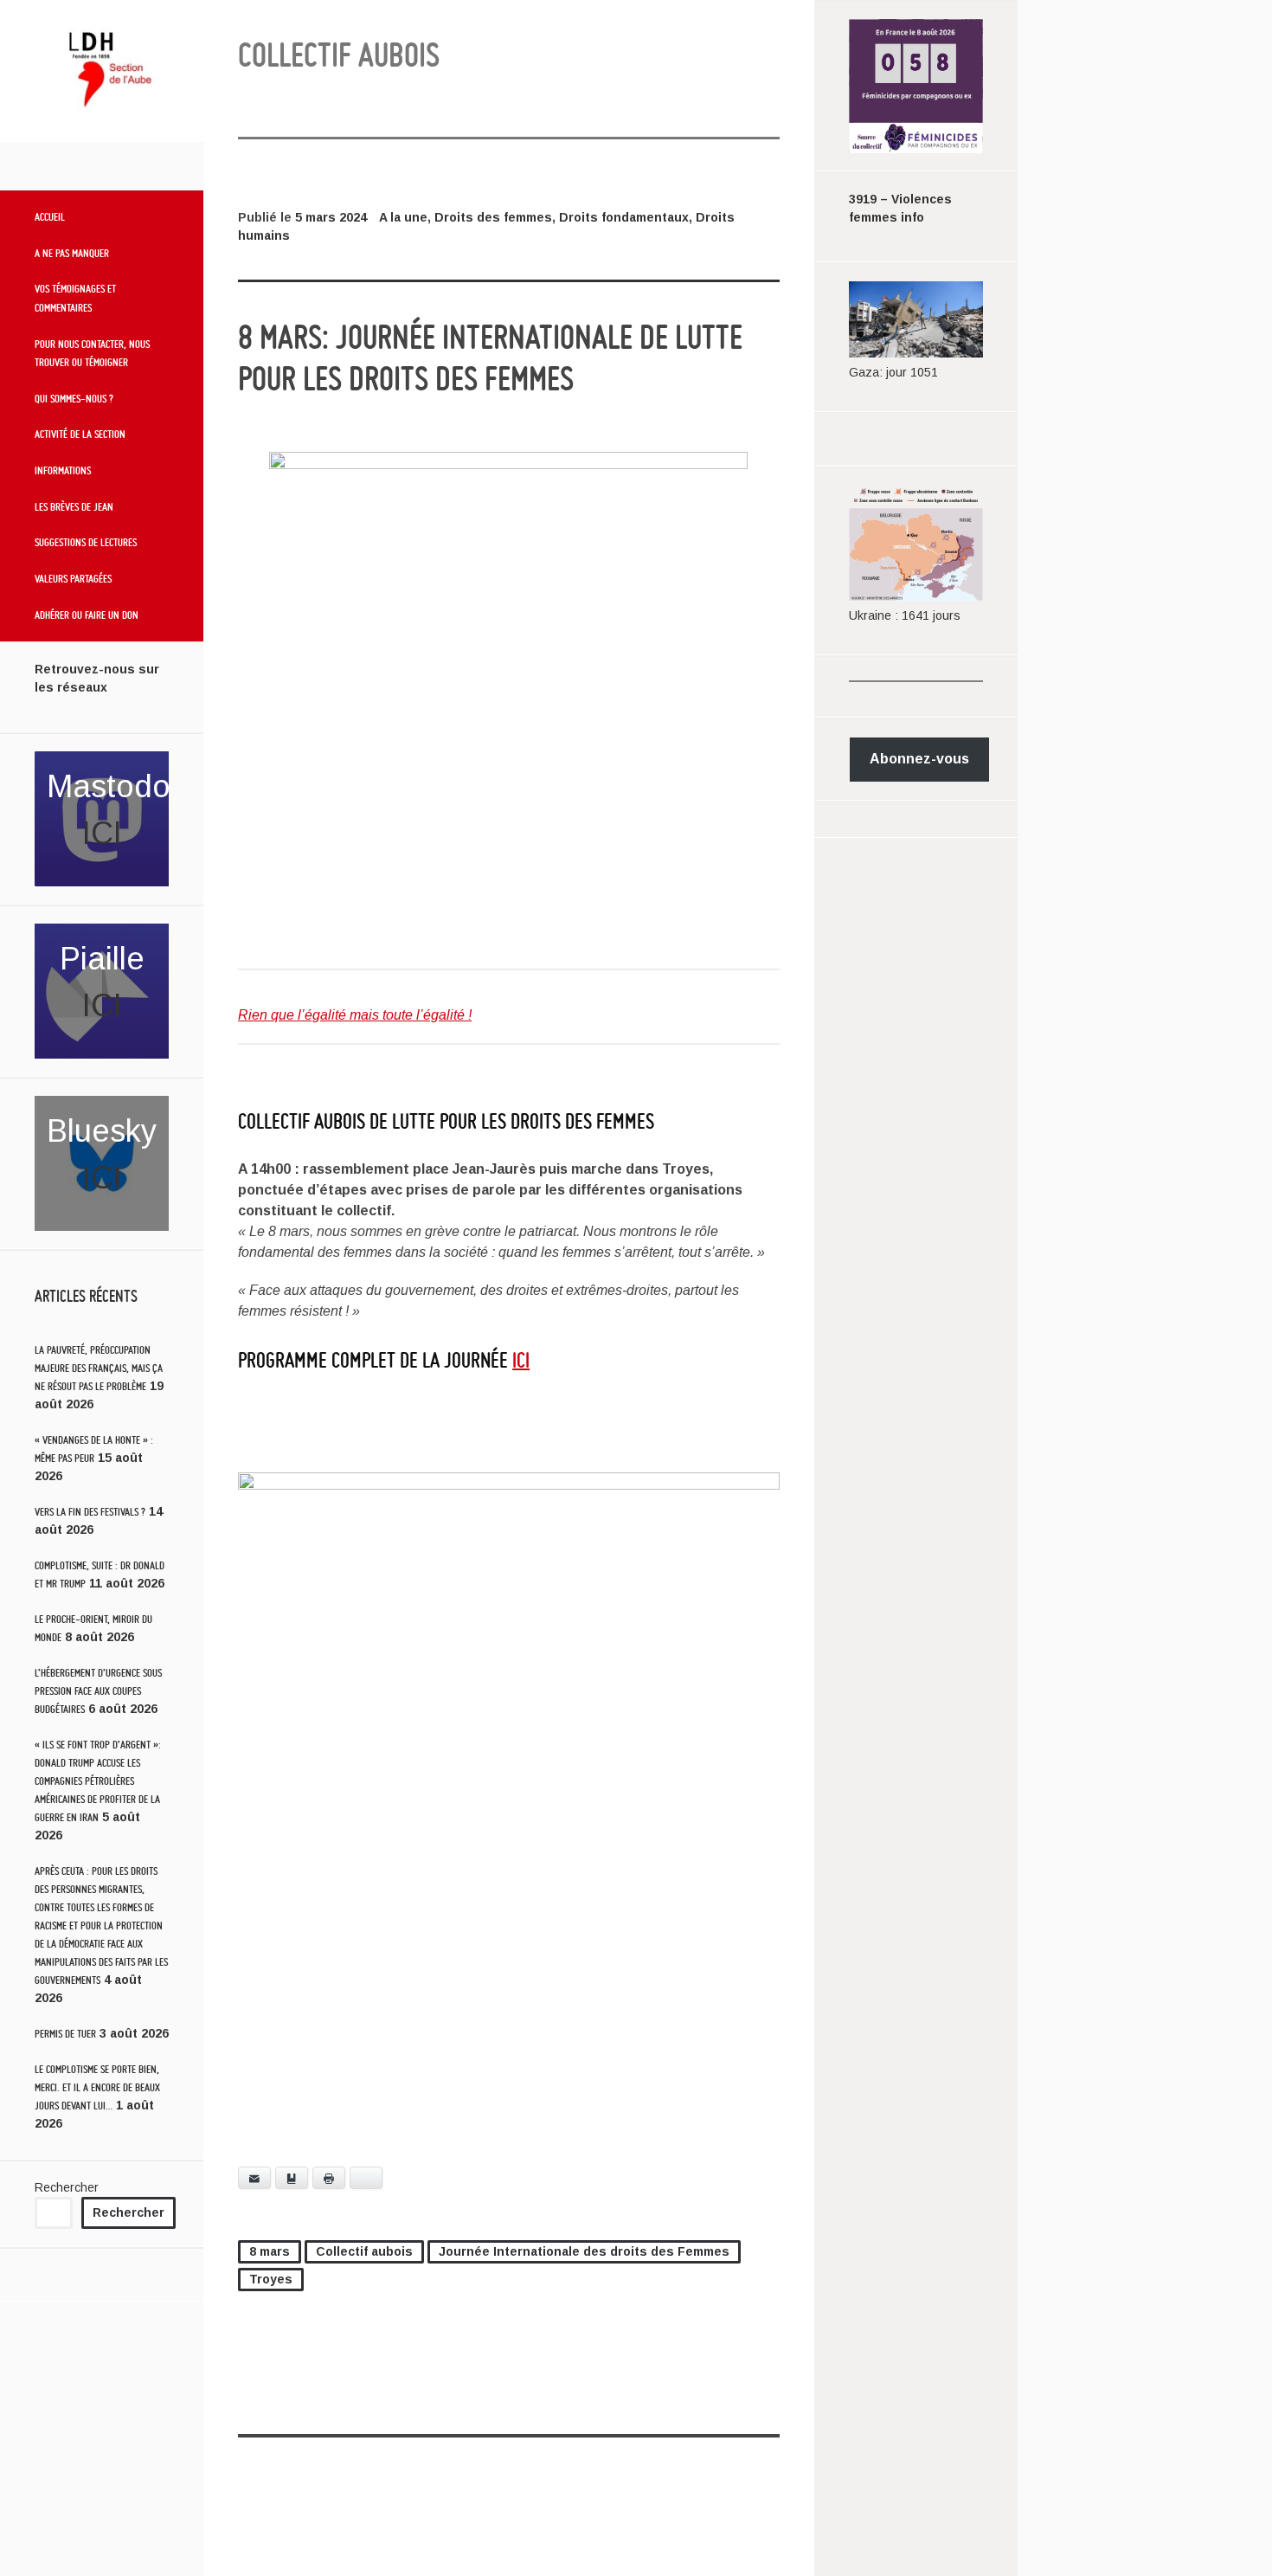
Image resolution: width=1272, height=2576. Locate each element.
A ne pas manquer (72, 253)
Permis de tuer (65, 2034)
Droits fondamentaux (624, 217)
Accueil (50, 216)
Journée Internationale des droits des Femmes (584, 2251)
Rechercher (67, 2187)
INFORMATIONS (63, 470)
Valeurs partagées (73, 578)
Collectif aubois (364, 2251)
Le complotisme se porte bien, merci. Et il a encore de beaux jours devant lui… (97, 2087)
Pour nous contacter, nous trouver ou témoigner (92, 353)
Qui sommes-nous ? (74, 398)
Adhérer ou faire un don (87, 615)
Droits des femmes (493, 217)
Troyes (271, 2279)
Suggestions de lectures (86, 542)
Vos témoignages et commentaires (75, 298)
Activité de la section (80, 434)
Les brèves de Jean (74, 506)
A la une (403, 217)
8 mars (270, 2251)
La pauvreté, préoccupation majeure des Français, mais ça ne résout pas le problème (99, 1368)
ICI (102, 833)
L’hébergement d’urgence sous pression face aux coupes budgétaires (98, 1691)
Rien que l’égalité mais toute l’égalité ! (355, 1015)
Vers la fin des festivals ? (90, 1512)
